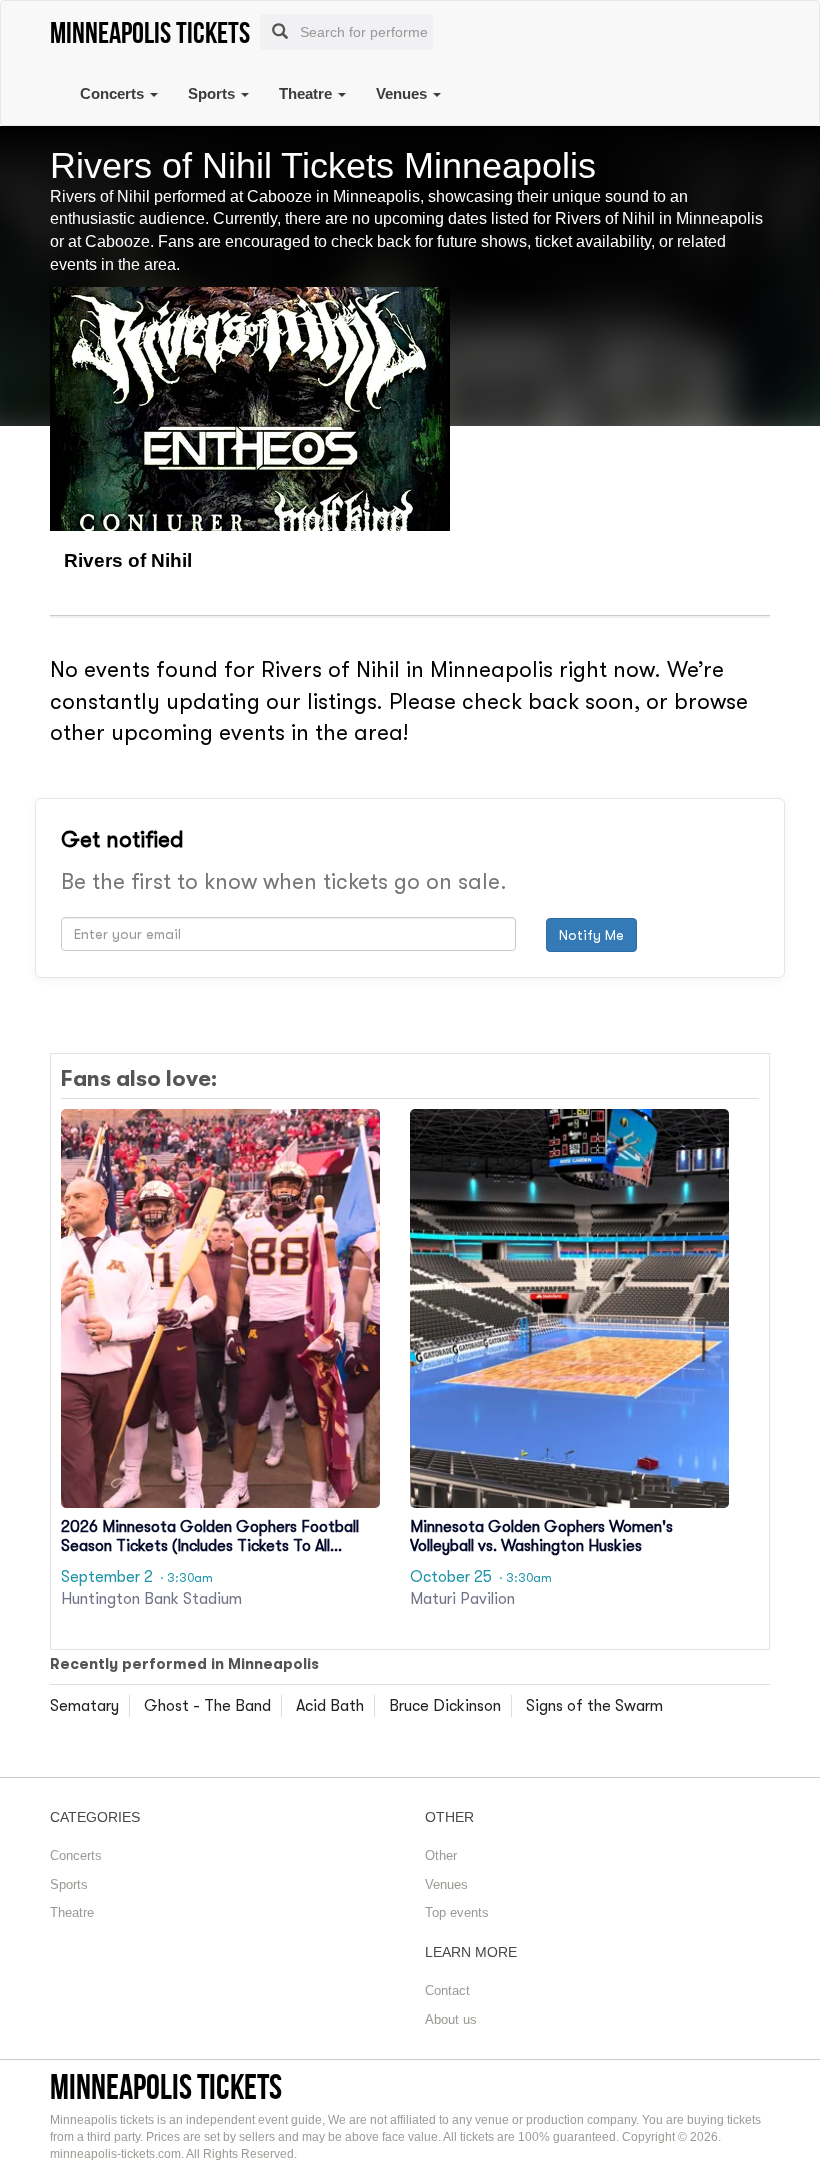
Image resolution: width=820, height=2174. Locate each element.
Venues (403, 93)
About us (451, 2019)
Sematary (84, 1706)
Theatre (307, 93)
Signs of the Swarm (594, 1706)
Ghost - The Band (207, 1706)
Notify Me (591, 935)
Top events (457, 1912)
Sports (213, 93)
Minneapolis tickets (166, 2086)
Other (441, 1855)
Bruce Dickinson (445, 1706)
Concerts (114, 93)
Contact (447, 1990)
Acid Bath (330, 1706)
